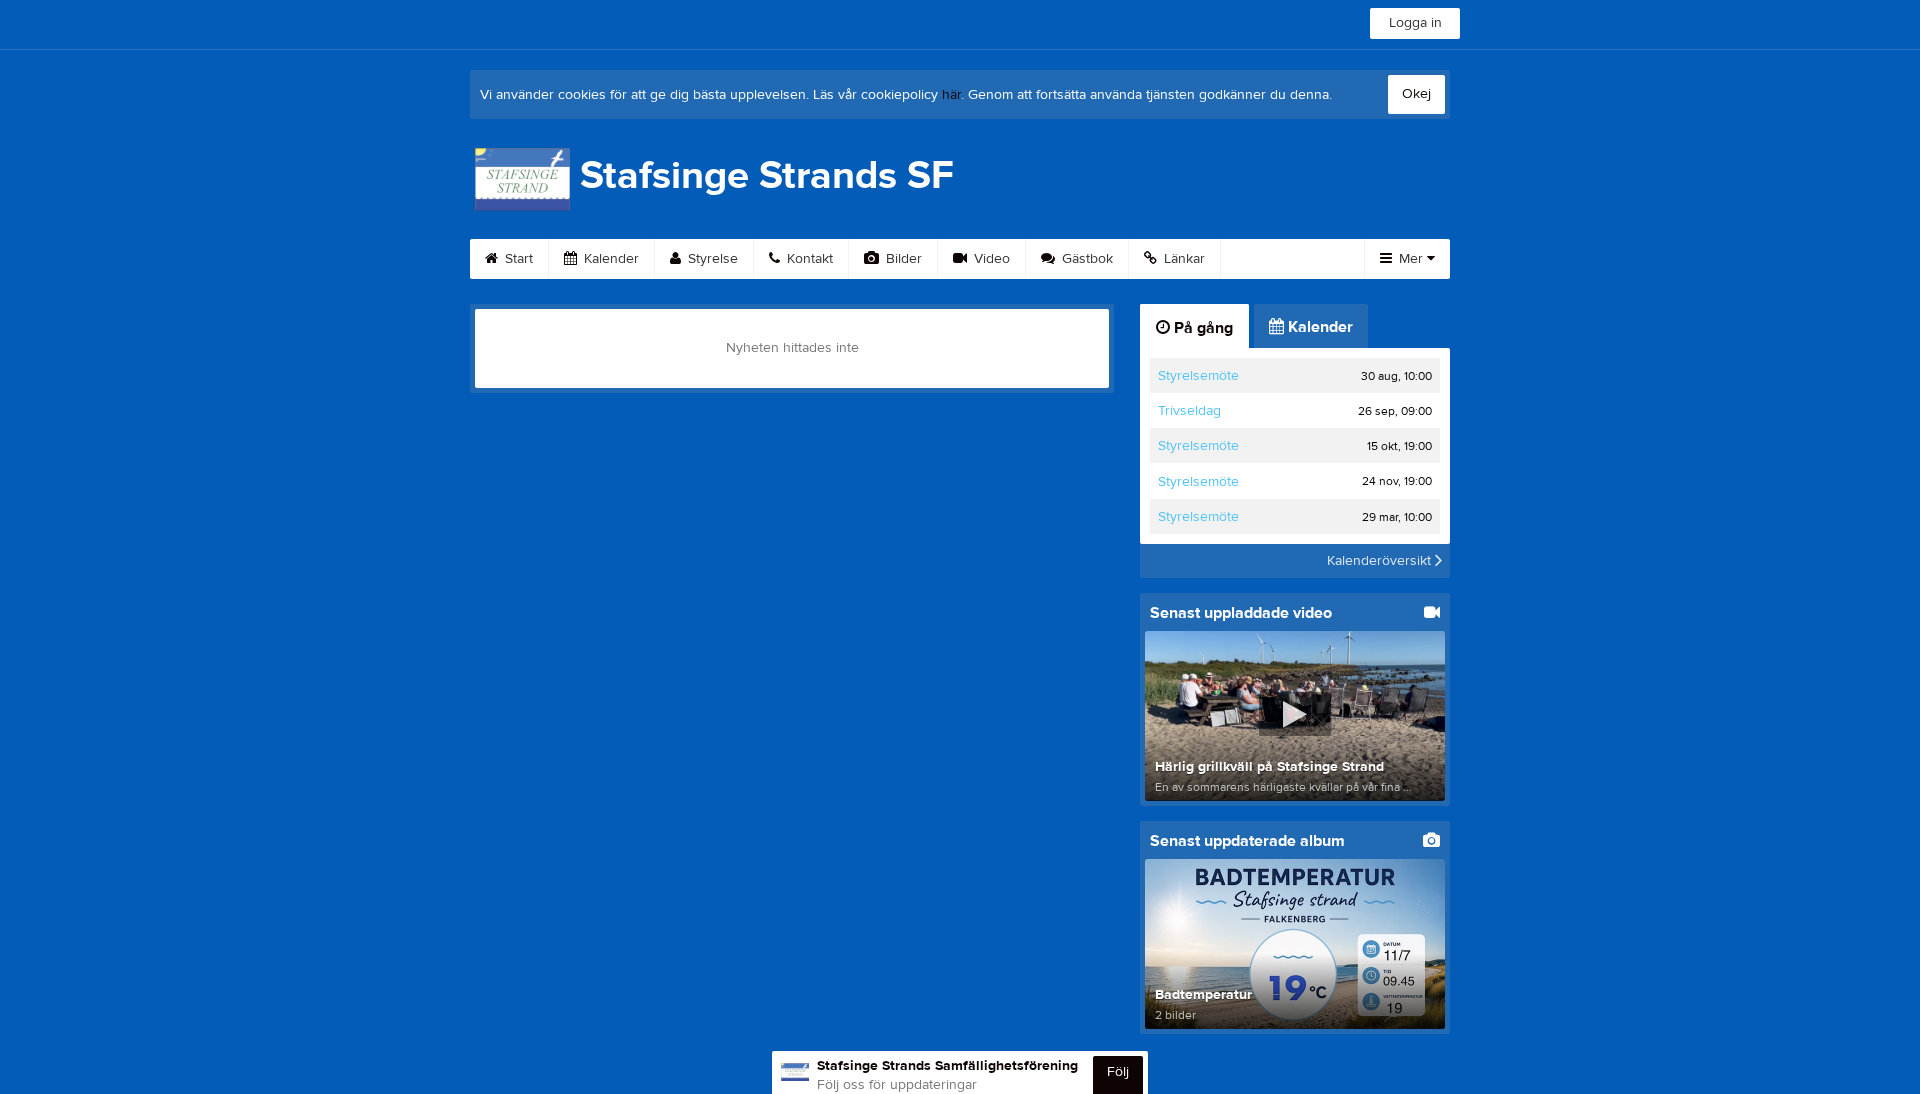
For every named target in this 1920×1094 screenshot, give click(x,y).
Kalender (609, 259)
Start (517, 259)
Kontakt (808, 259)
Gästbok (1085, 259)
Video (990, 259)
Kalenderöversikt (1381, 561)
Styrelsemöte (1198, 376)
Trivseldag (1189, 411)
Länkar (1182, 259)
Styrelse (711, 259)
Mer (1411, 259)
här (951, 95)
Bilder (902, 259)
